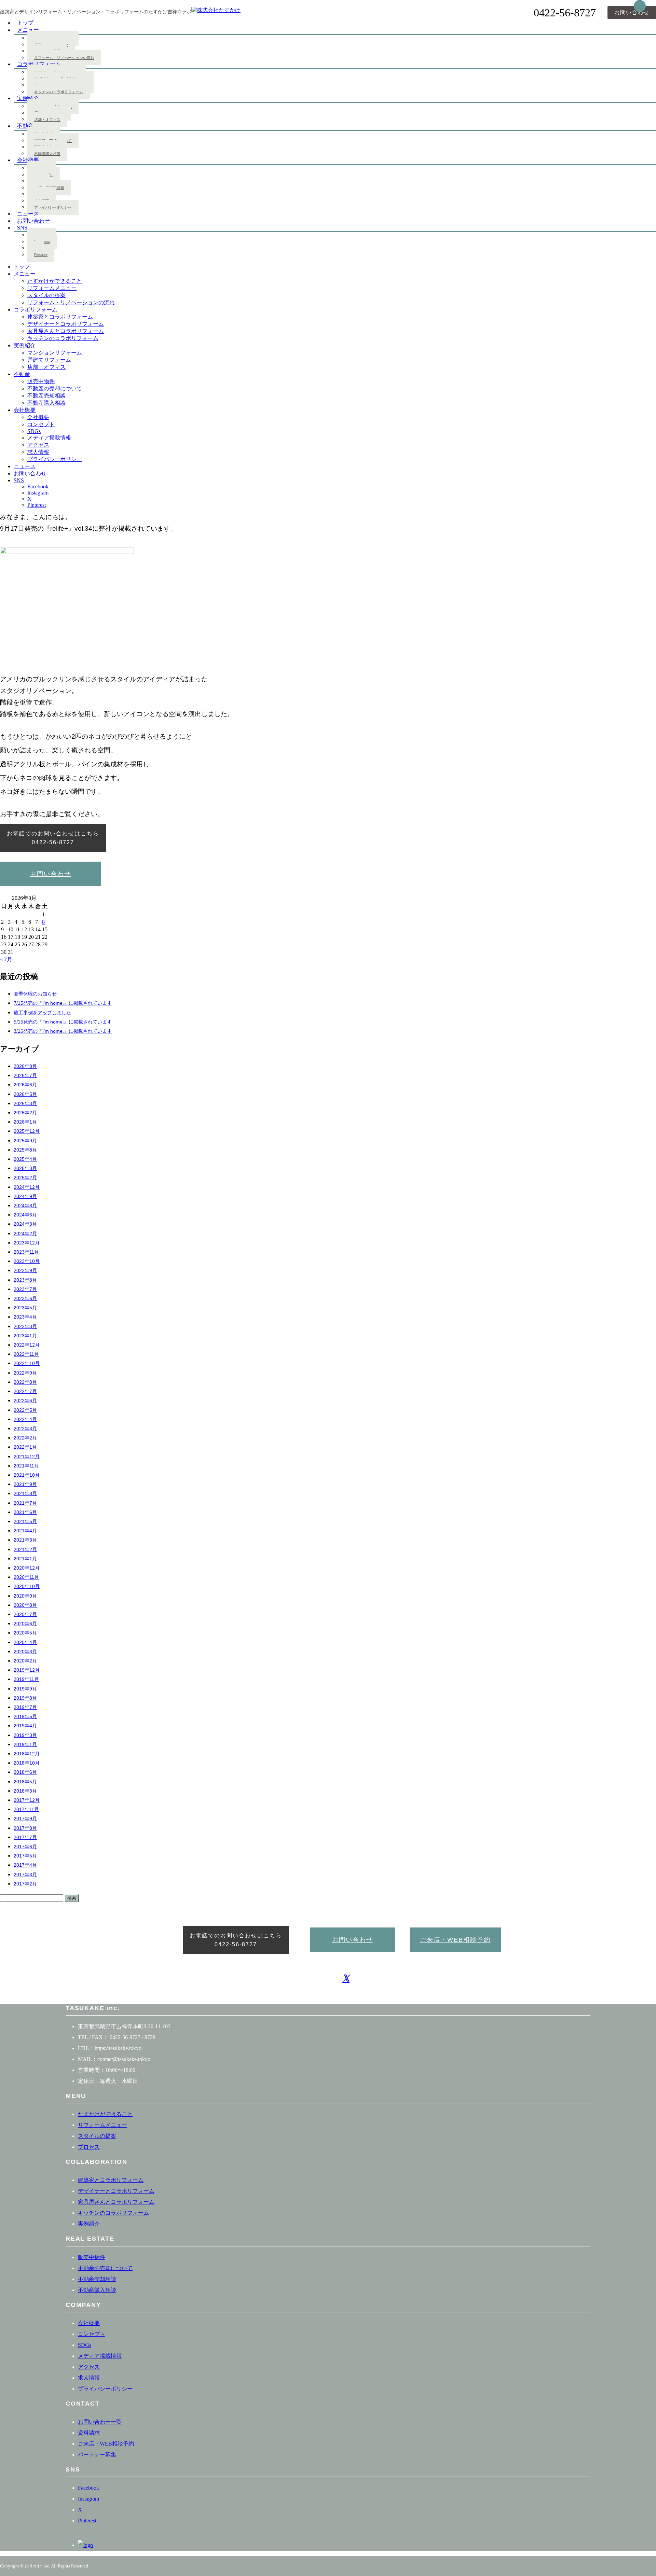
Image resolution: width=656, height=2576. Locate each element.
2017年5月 (25, 1856)
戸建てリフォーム (49, 360)
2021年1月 (25, 1559)
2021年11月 (26, 1466)
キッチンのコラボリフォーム (59, 92)
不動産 (25, 126)
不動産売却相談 (46, 396)
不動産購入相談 (47, 154)
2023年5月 (25, 1308)
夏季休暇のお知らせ (35, 994)
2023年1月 (25, 1336)
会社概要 (28, 160)
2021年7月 (25, 1503)
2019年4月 (25, 1726)
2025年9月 (25, 1141)
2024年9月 (25, 1196)
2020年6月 (25, 1624)
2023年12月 (27, 1243)
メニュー (28, 30)
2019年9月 (25, 1689)
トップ (22, 267)
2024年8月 (25, 1206)
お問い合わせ (632, 12)
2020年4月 (25, 1642)
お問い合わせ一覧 (100, 2422)
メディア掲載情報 (49, 438)
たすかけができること (55, 281)
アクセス (38, 445)
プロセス (89, 2147)
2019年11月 (26, 1679)
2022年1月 (25, 1447)
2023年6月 (25, 1299)
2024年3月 (25, 1224)
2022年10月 (27, 1363)
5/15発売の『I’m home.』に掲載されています (63, 1022)
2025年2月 (25, 1178)
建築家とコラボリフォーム (60, 317)
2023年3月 (25, 1327)
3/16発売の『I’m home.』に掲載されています (63, 1031)
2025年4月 (25, 1159)
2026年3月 (25, 1104)
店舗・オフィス (47, 120)
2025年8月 (25, 1150)
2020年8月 (25, 1605)
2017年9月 (25, 1819)
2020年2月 (25, 1661)
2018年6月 (25, 1772)
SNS (22, 228)
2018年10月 (27, 1763)
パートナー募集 (97, 2455)
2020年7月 (25, 1614)
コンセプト (41, 424)
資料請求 (89, 2433)
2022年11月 (26, 1354)
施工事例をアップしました (42, 1013)
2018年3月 (25, 1791)
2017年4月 (25, 1865)
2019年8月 (25, 1698)
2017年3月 (25, 1875)
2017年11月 (26, 1809)
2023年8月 (25, 1280)
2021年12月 (27, 1457)
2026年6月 (25, 1085)
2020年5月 (25, 1633)
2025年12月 (27, 1131)
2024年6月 (25, 1215)
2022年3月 (25, 1429)
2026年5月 (25, 1094)
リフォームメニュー (52, 288)
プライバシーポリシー (55, 459)
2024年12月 (27, 1187)
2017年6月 (25, 1847)
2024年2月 (25, 1234)
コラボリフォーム (39, 64)
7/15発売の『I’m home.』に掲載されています (63, 1003)
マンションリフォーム (55, 353)
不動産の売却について (55, 388)
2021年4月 (25, 1531)
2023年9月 (25, 1271)
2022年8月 (25, 1382)
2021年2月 (25, 1550)
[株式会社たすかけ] (216, 10)
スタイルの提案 (46, 295)
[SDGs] (85, 2545)
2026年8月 (25, 1066)
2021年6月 (25, 1512)
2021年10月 (27, 1475)
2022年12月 (27, 1345)
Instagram (38, 493)
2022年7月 (25, 1391)
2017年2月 (25, 1884)
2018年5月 (25, 1782)
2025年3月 (25, 1168)
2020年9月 (25, 1596)
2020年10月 (27, 1586)
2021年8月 (25, 1494)
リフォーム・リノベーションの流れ (64, 58)
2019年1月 (25, 1745)
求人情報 (38, 452)
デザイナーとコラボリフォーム (66, 324)
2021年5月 (25, 1522)
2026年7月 (25, 1076)
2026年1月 (25, 1122)
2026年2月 (25, 1113)
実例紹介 (28, 98)
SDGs (34, 431)
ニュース (25, 466)
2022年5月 (25, 1410)
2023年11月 (26, 1252)
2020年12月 (27, 1568)
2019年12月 (27, 1670)
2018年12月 (27, 1754)
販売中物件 (41, 381)
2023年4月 (25, 1317)
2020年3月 (25, 1652)
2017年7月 (25, 1837)
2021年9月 (25, 1484)
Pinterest (41, 255)
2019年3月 (25, 1735)
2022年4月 (25, 1419)
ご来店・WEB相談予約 (455, 1940)
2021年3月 (25, 1540)
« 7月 (6, 959)
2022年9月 (25, 1373)
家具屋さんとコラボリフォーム (66, 331)
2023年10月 (27, 1261)
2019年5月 (25, 1717)
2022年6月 (25, 1401)
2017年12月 (27, 1800)
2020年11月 (26, 1577)
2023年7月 (25, 1289)
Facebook (38, 486)
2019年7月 (25, 1707)
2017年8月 (25, 1828)
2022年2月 (25, 1438)
